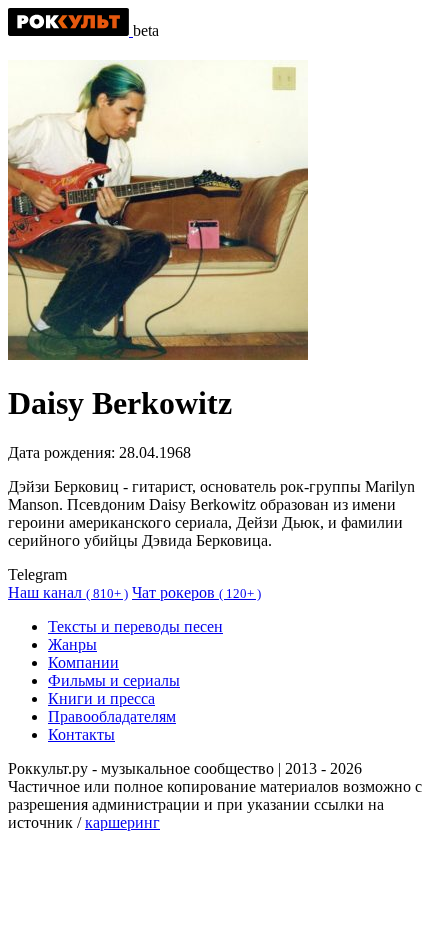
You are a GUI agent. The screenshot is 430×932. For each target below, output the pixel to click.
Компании (83, 662)
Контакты (81, 734)
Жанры (72, 644)
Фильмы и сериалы (114, 680)
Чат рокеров (196, 592)
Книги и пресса (101, 698)
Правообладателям (112, 716)
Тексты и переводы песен (135, 626)
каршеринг (122, 822)
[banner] (70, 30)
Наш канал (68, 592)
